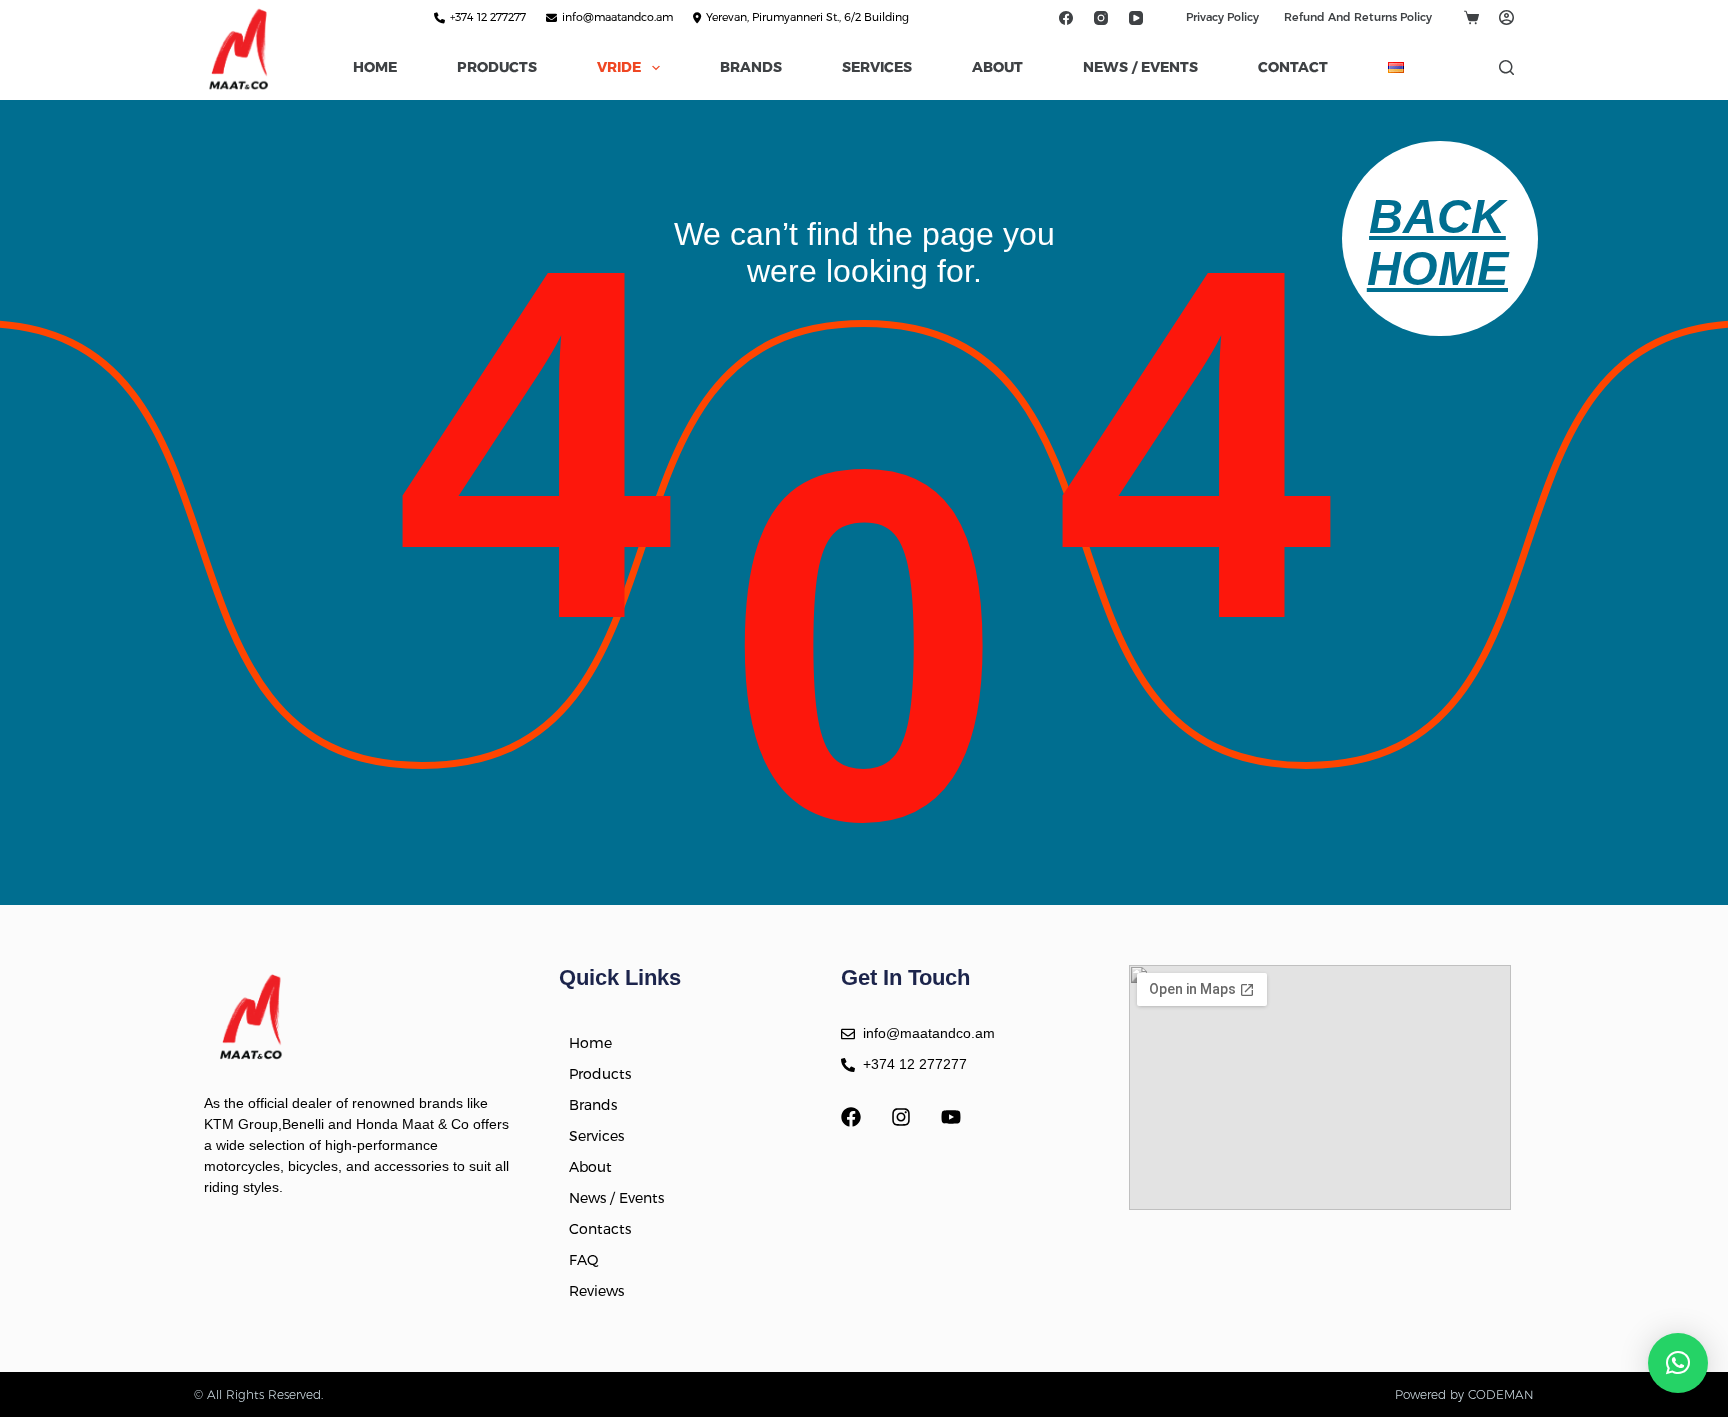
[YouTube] (1135, 17)
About (997, 67)
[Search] (1506, 67)
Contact (1293, 67)
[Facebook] (1065, 17)
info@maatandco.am (617, 17)
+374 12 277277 (488, 17)
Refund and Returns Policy (1358, 17)
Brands (751, 67)
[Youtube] (951, 1117)
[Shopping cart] (1471, 17)
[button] (1678, 1363)
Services (877, 67)
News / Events (1140, 67)
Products (497, 67)
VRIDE (619, 67)
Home (375, 67)
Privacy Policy (1222, 17)
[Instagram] (1100, 17)
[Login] (1506, 17)
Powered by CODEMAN (1464, 1394)
